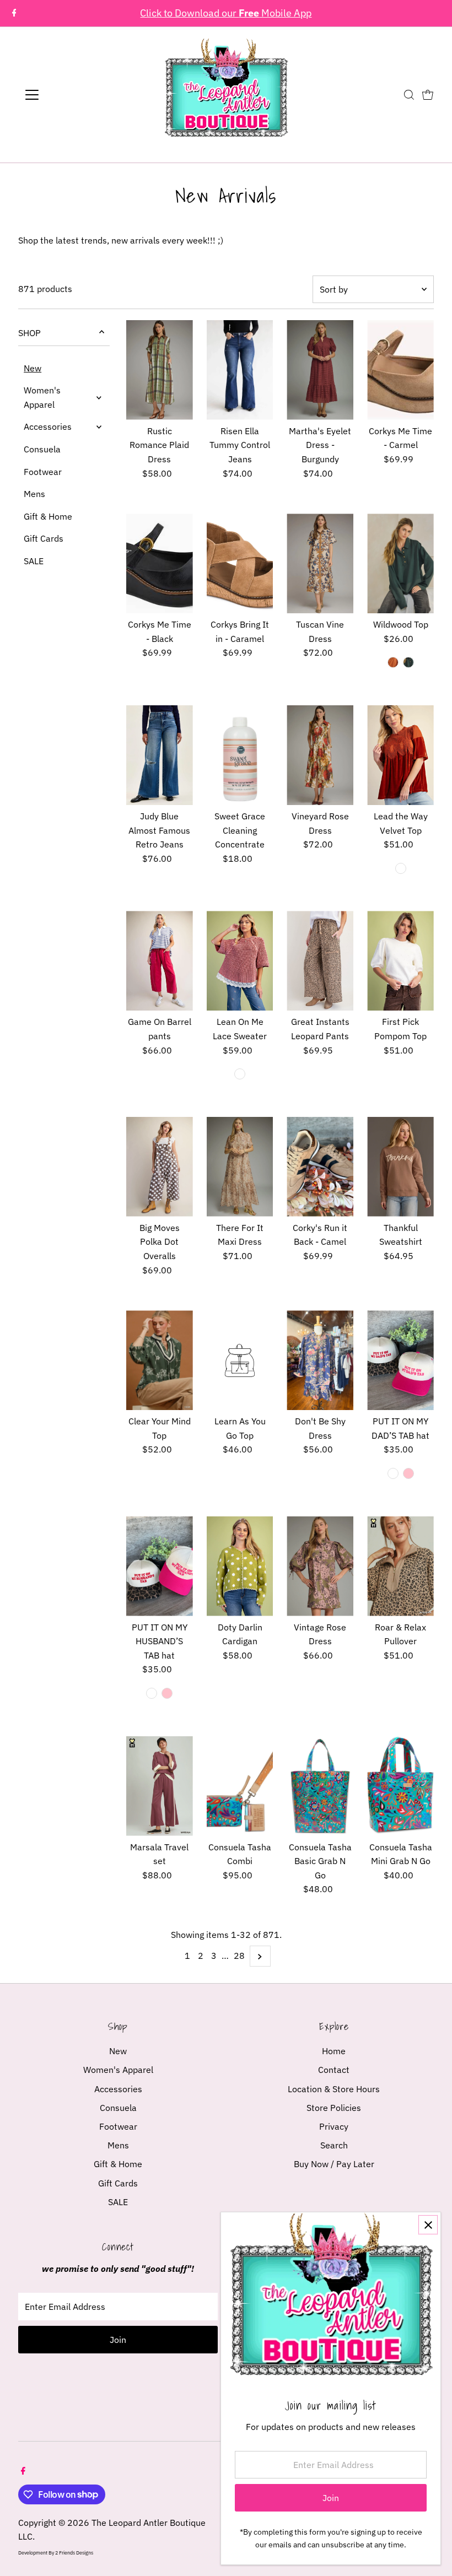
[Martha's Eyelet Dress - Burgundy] (320, 370)
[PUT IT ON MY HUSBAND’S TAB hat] (160, 1566)
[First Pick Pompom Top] (400, 961)
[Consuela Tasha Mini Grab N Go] (400, 1786)
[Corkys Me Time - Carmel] (400, 370)
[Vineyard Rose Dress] (320, 755)
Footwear (43, 472)
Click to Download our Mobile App (226, 13)
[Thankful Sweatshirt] (400, 1167)
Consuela (42, 449)
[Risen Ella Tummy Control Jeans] (240, 370)
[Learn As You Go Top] (240, 1360)
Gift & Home (48, 516)
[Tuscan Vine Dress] (320, 563)
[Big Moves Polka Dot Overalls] (160, 1167)
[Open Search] (409, 95)
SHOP (29, 333)
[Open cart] (428, 95)
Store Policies (334, 2108)
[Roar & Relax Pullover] (400, 1566)
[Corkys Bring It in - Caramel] (240, 563)
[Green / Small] (408, 662)
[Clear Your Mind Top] (160, 1360)
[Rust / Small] (393, 662)
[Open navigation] (68, 95)
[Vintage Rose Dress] (320, 1566)
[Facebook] (14, 13)
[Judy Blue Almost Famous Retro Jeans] (160, 755)
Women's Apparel (42, 397)
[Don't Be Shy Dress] (320, 1360)
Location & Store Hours (334, 2089)
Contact (334, 2070)
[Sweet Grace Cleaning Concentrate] (240, 755)
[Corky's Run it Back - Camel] (320, 1167)
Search (334, 2145)
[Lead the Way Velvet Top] (400, 755)
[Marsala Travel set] (160, 1786)
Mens (34, 494)
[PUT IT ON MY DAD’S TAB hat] (400, 1360)
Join (118, 2340)
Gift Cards (44, 538)
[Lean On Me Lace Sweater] (240, 961)
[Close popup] (428, 2225)
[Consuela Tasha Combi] (240, 1786)
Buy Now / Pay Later (334, 2164)
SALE (34, 561)
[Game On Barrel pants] (160, 961)
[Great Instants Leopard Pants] (320, 961)
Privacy (334, 2126)
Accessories (48, 426)
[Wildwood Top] (400, 563)
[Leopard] (393, 1473)
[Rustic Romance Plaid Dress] (160, 370)
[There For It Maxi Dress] (240, 1167)
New (33, 368)
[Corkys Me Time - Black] (160, 563)
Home (334, 2051)
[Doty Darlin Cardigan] (240, 1566)
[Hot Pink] (408, 1473)
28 (239, 1956)
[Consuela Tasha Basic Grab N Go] (320, 1786)
